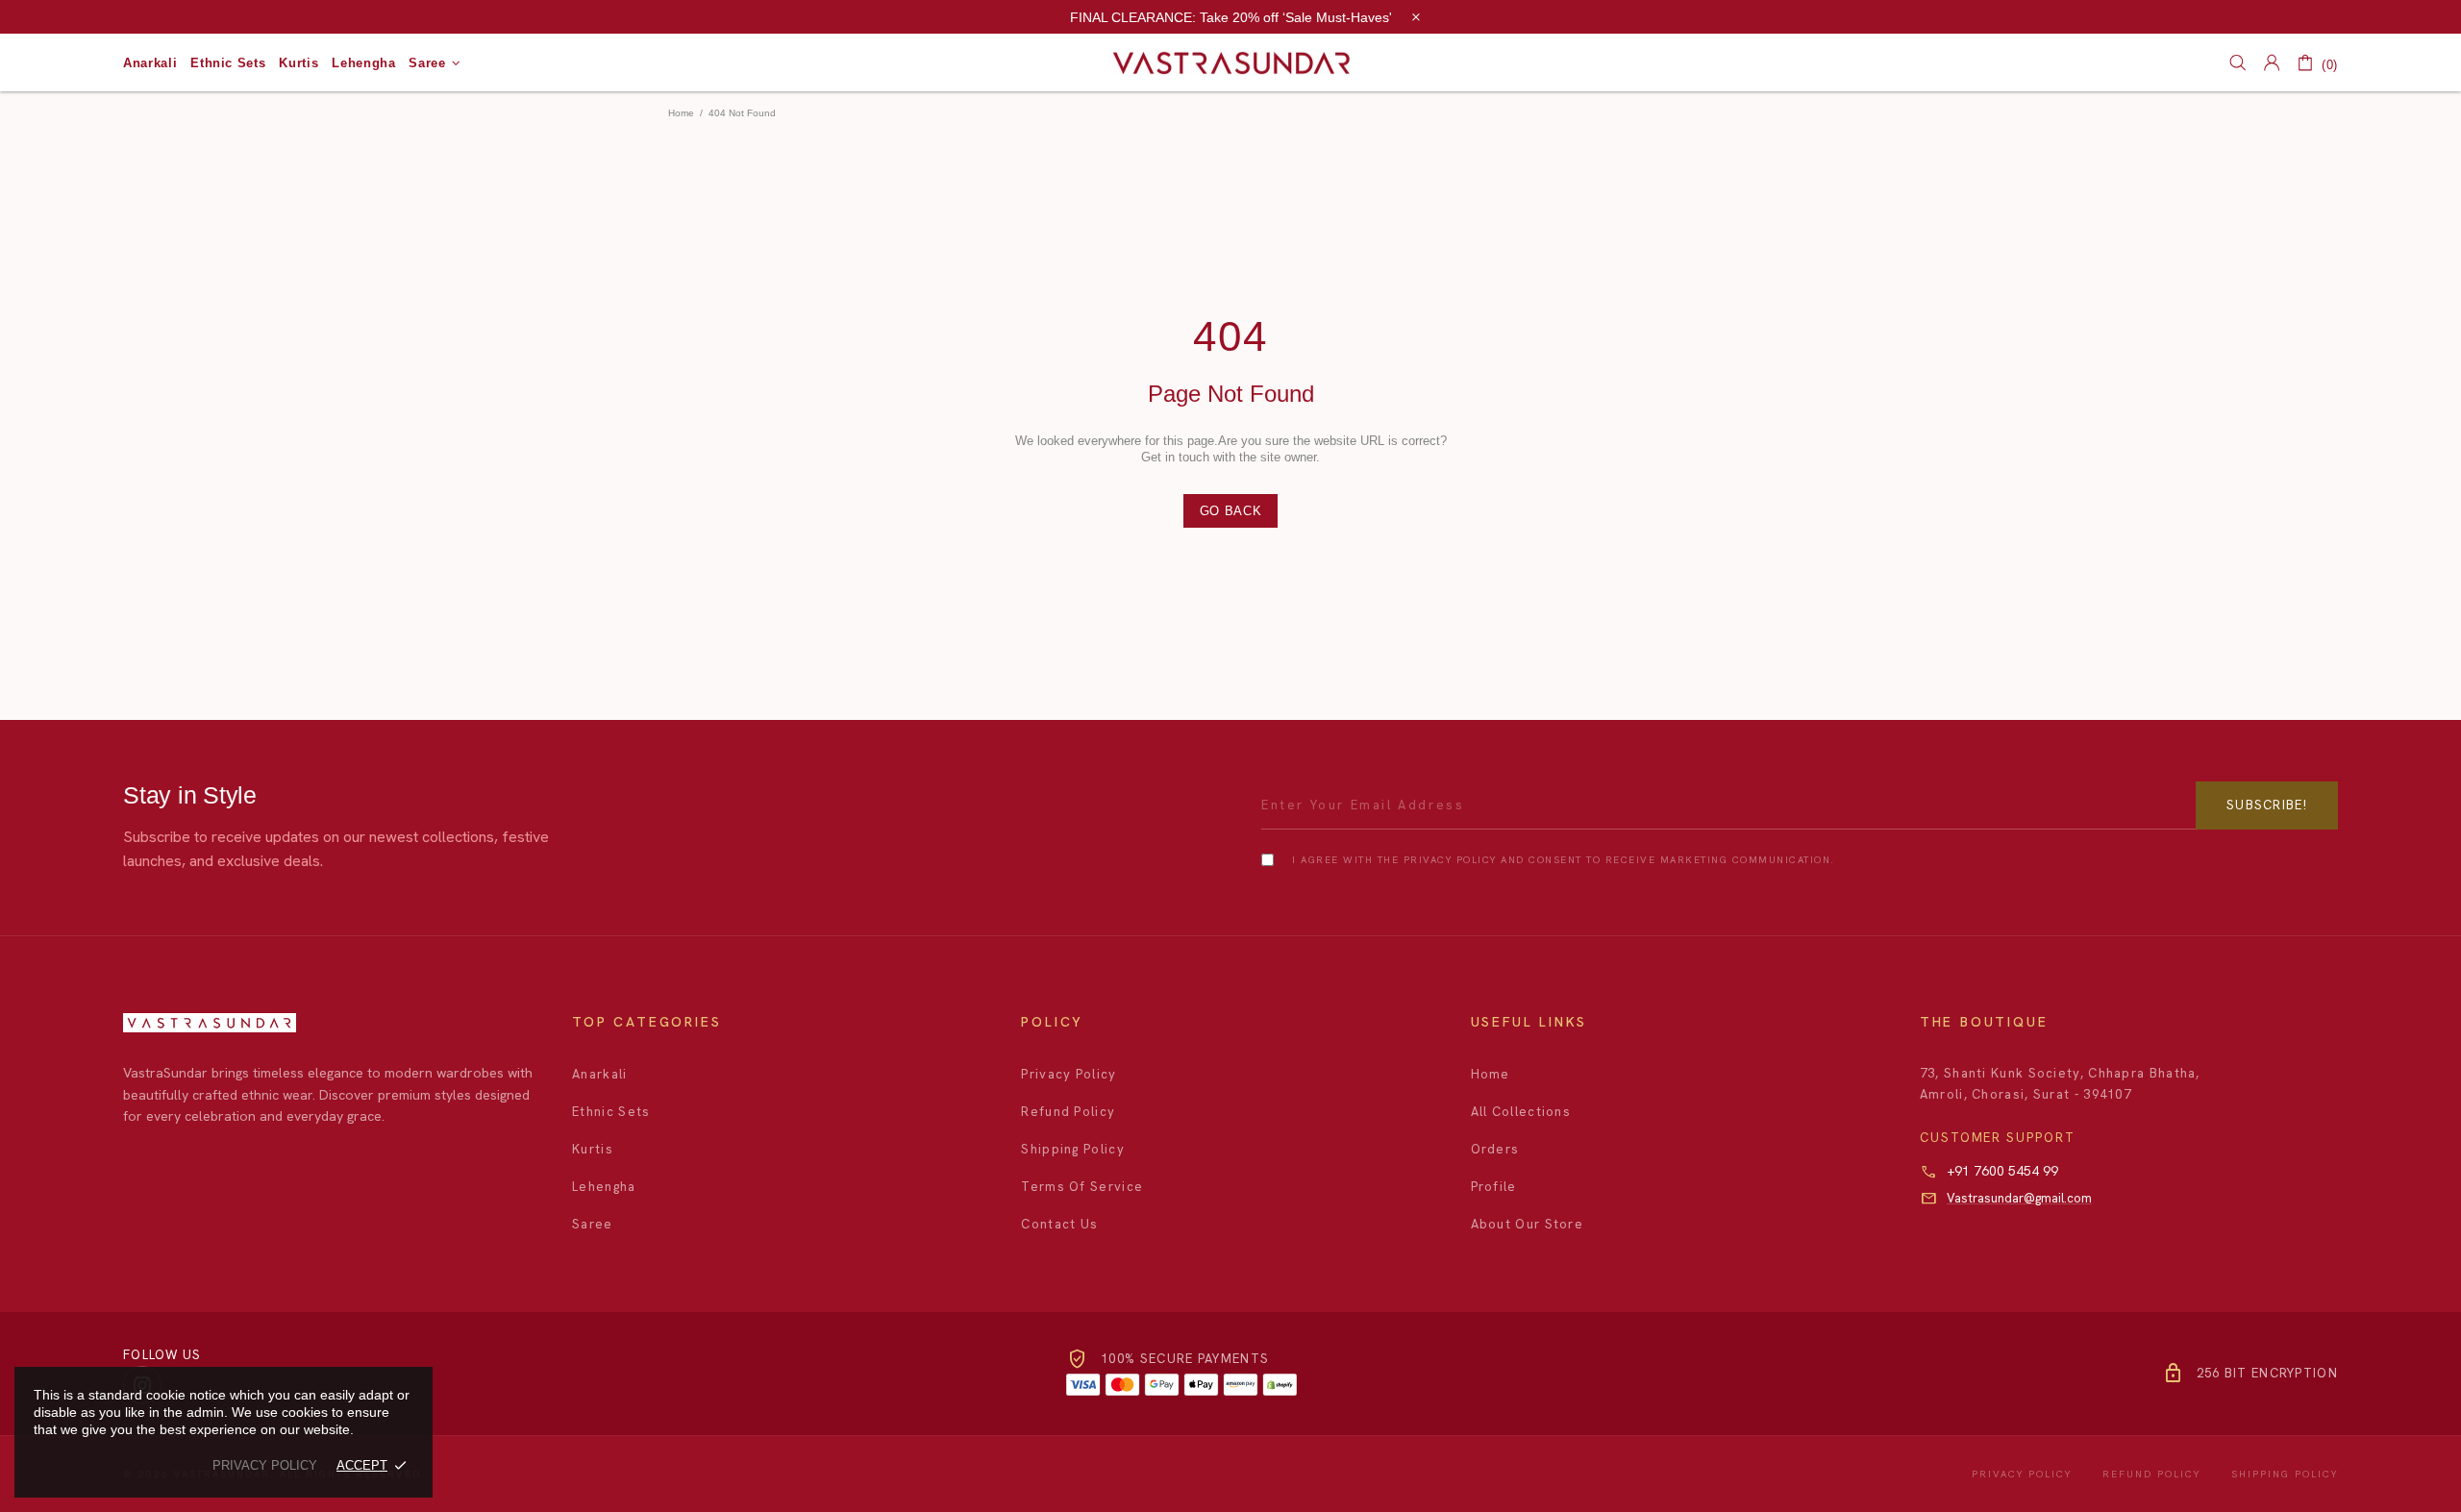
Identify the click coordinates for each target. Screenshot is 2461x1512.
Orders (1495, 1149)
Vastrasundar (1230, 63)
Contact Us (1059, 1224)
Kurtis (593, 1149)
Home (681, 113)
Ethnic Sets (611, 1112)
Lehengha (604, 1187)
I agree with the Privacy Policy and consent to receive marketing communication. (1564, 860)
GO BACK (1231, 511)
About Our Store (1528, 1224)
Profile (1494, 1187)
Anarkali (599, 1074)
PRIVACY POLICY (265, 1465)
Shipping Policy (1073, 1149)
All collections (1521, 1112)
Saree (593, 1224)
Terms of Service (1082, 1187)
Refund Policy (1068, 1112)
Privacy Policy (1069, 1074)
